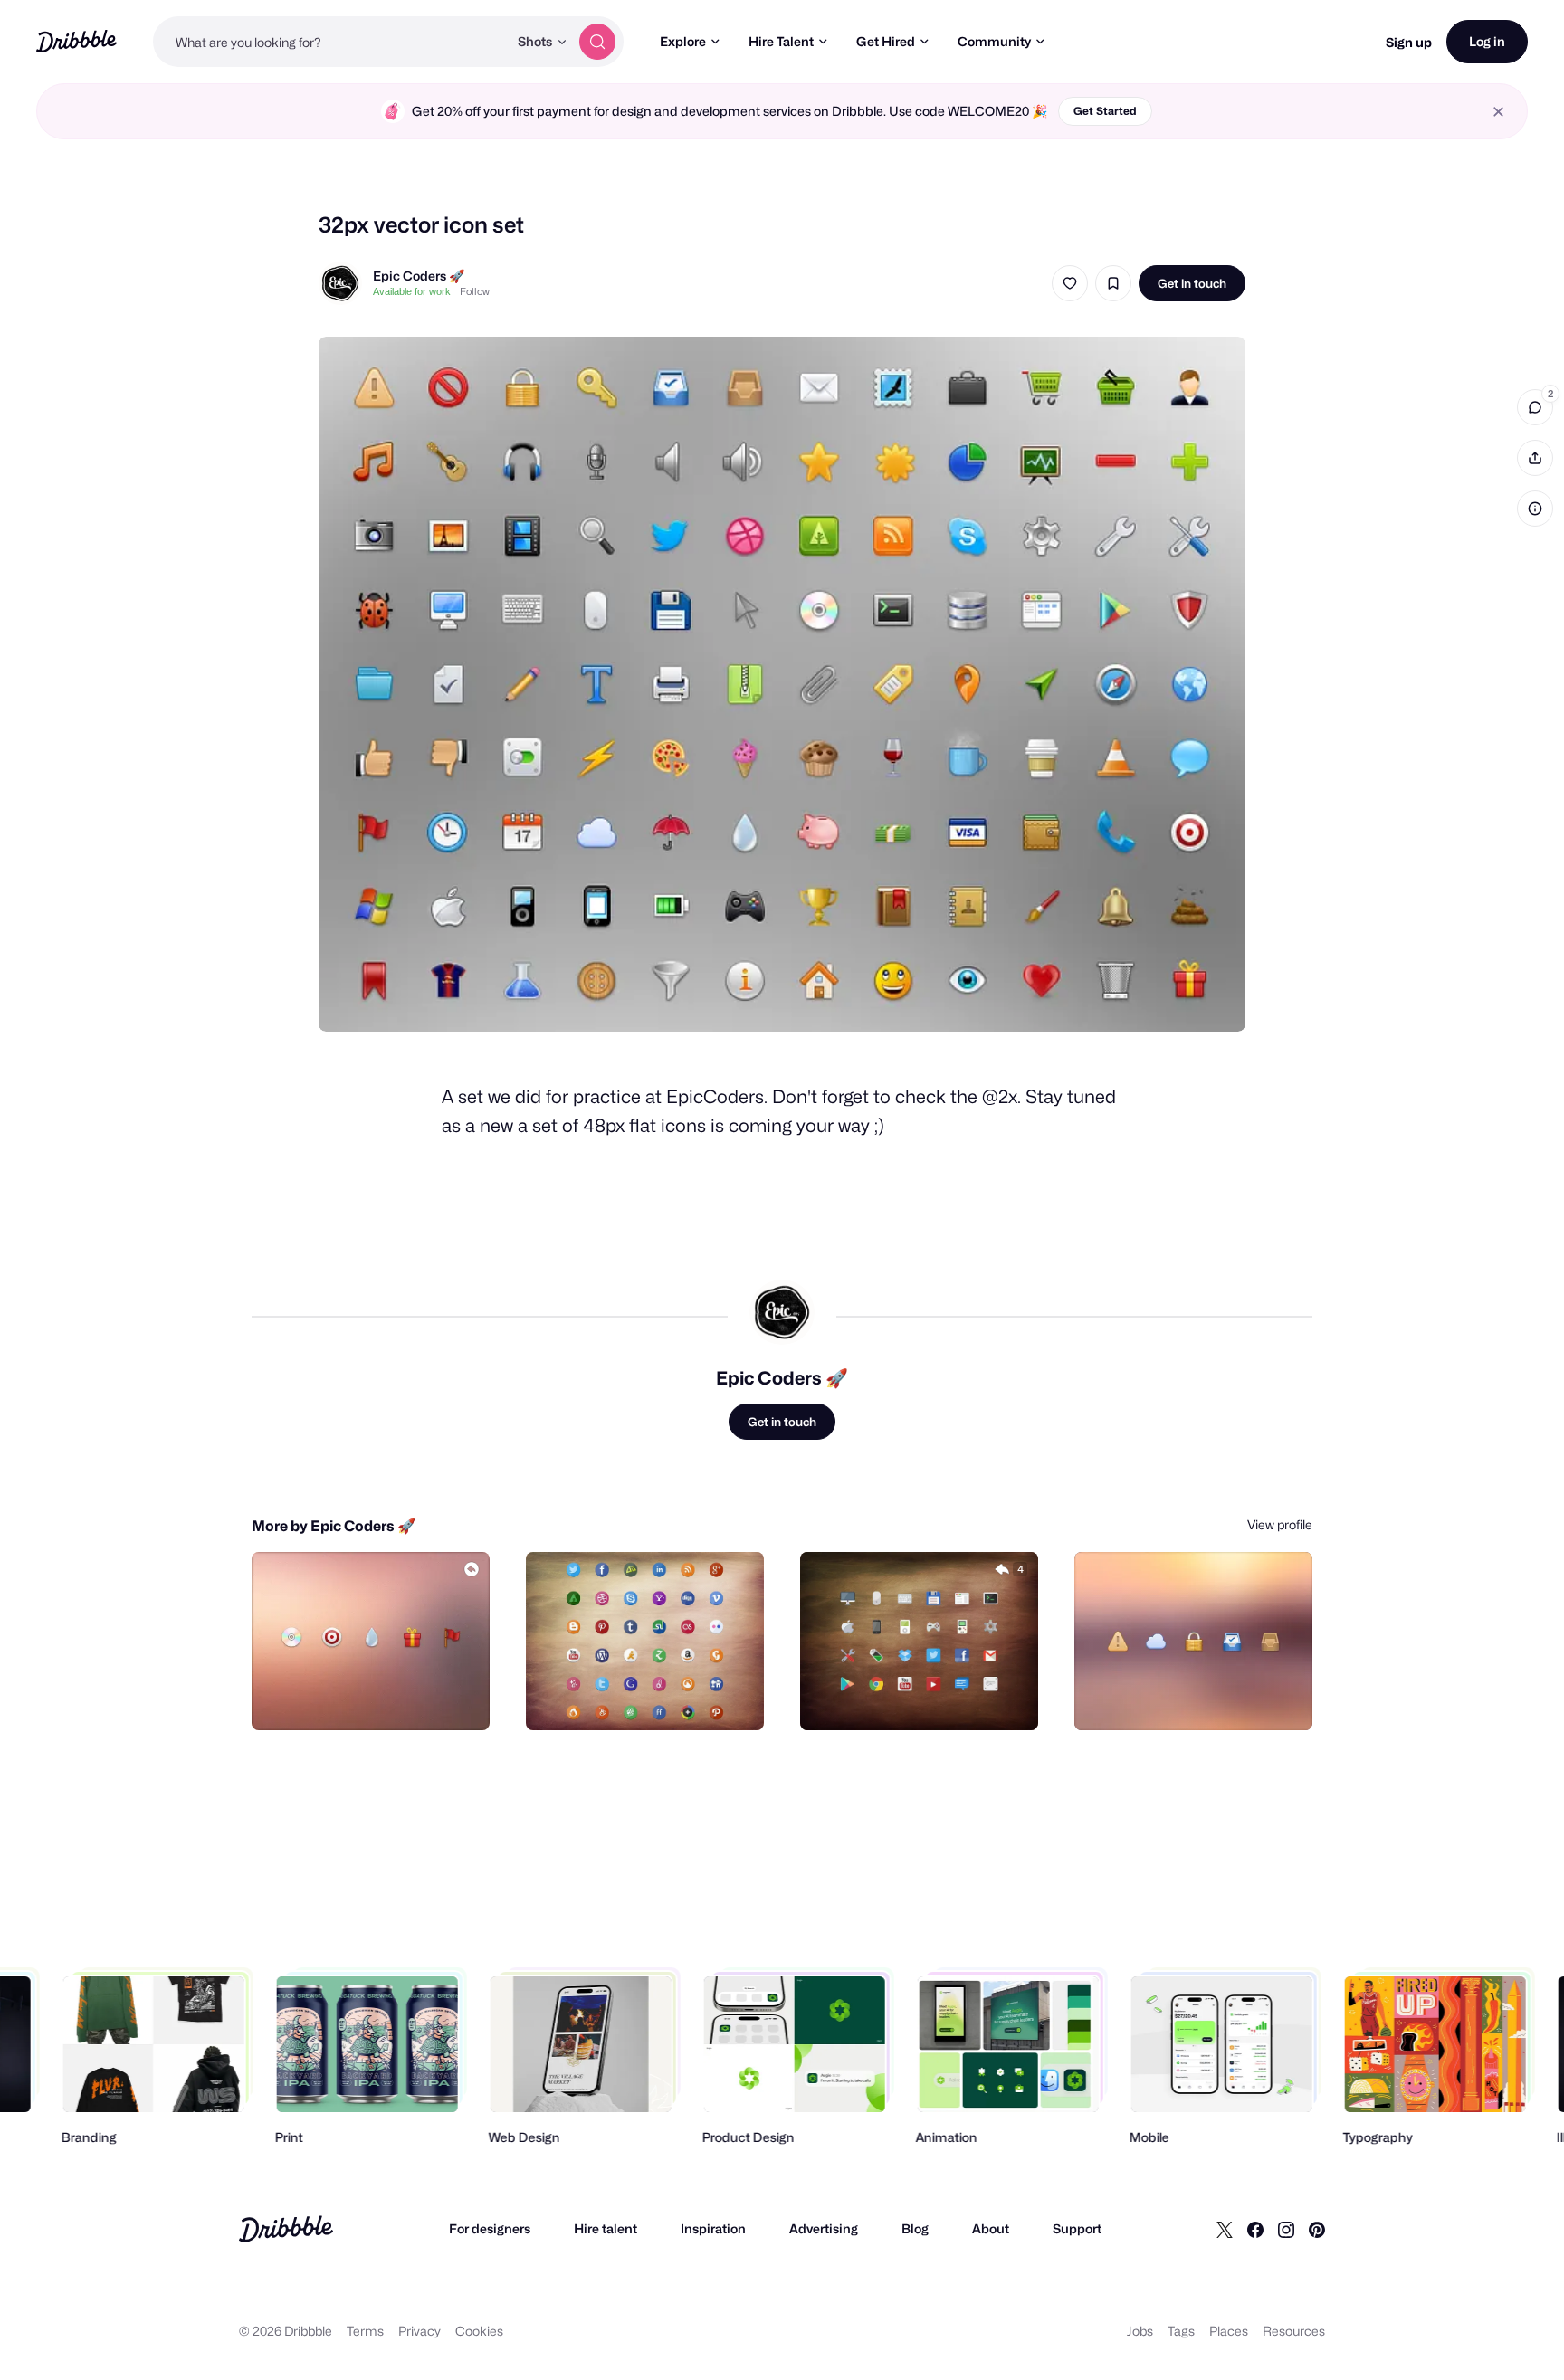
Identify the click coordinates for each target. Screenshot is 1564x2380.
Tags (1181, 2331)
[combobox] (330, 42)
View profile (1280, 1524)
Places (1229, 2331)
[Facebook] (1255, 2229)
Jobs (1140, 2331)
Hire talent (606, 2228)
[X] (1225, 2229)
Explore (683, 41)
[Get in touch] (384, 1697)
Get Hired (886, 41)
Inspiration (713, 2228)
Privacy (420, 2331)
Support (1077, 2228)
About (991, 2228)
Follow (475, 291)
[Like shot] (1070, 283)
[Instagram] (1286, 2229)
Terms (365, 2331)
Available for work (412, 291)
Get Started (1105, 111)
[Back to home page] (76, 41)
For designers (490, 2228)
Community (994, 41)
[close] (1498, 112)
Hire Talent (781, 41)
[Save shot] (1113, 283)
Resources (1294, 2331)
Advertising (824, 2228)
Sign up (1409, 42)
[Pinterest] (1317, 2229)
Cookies (479, 2331)
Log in (1487, 41)
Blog (915, 2228)
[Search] (597, 42)
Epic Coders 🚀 (419, 276)
